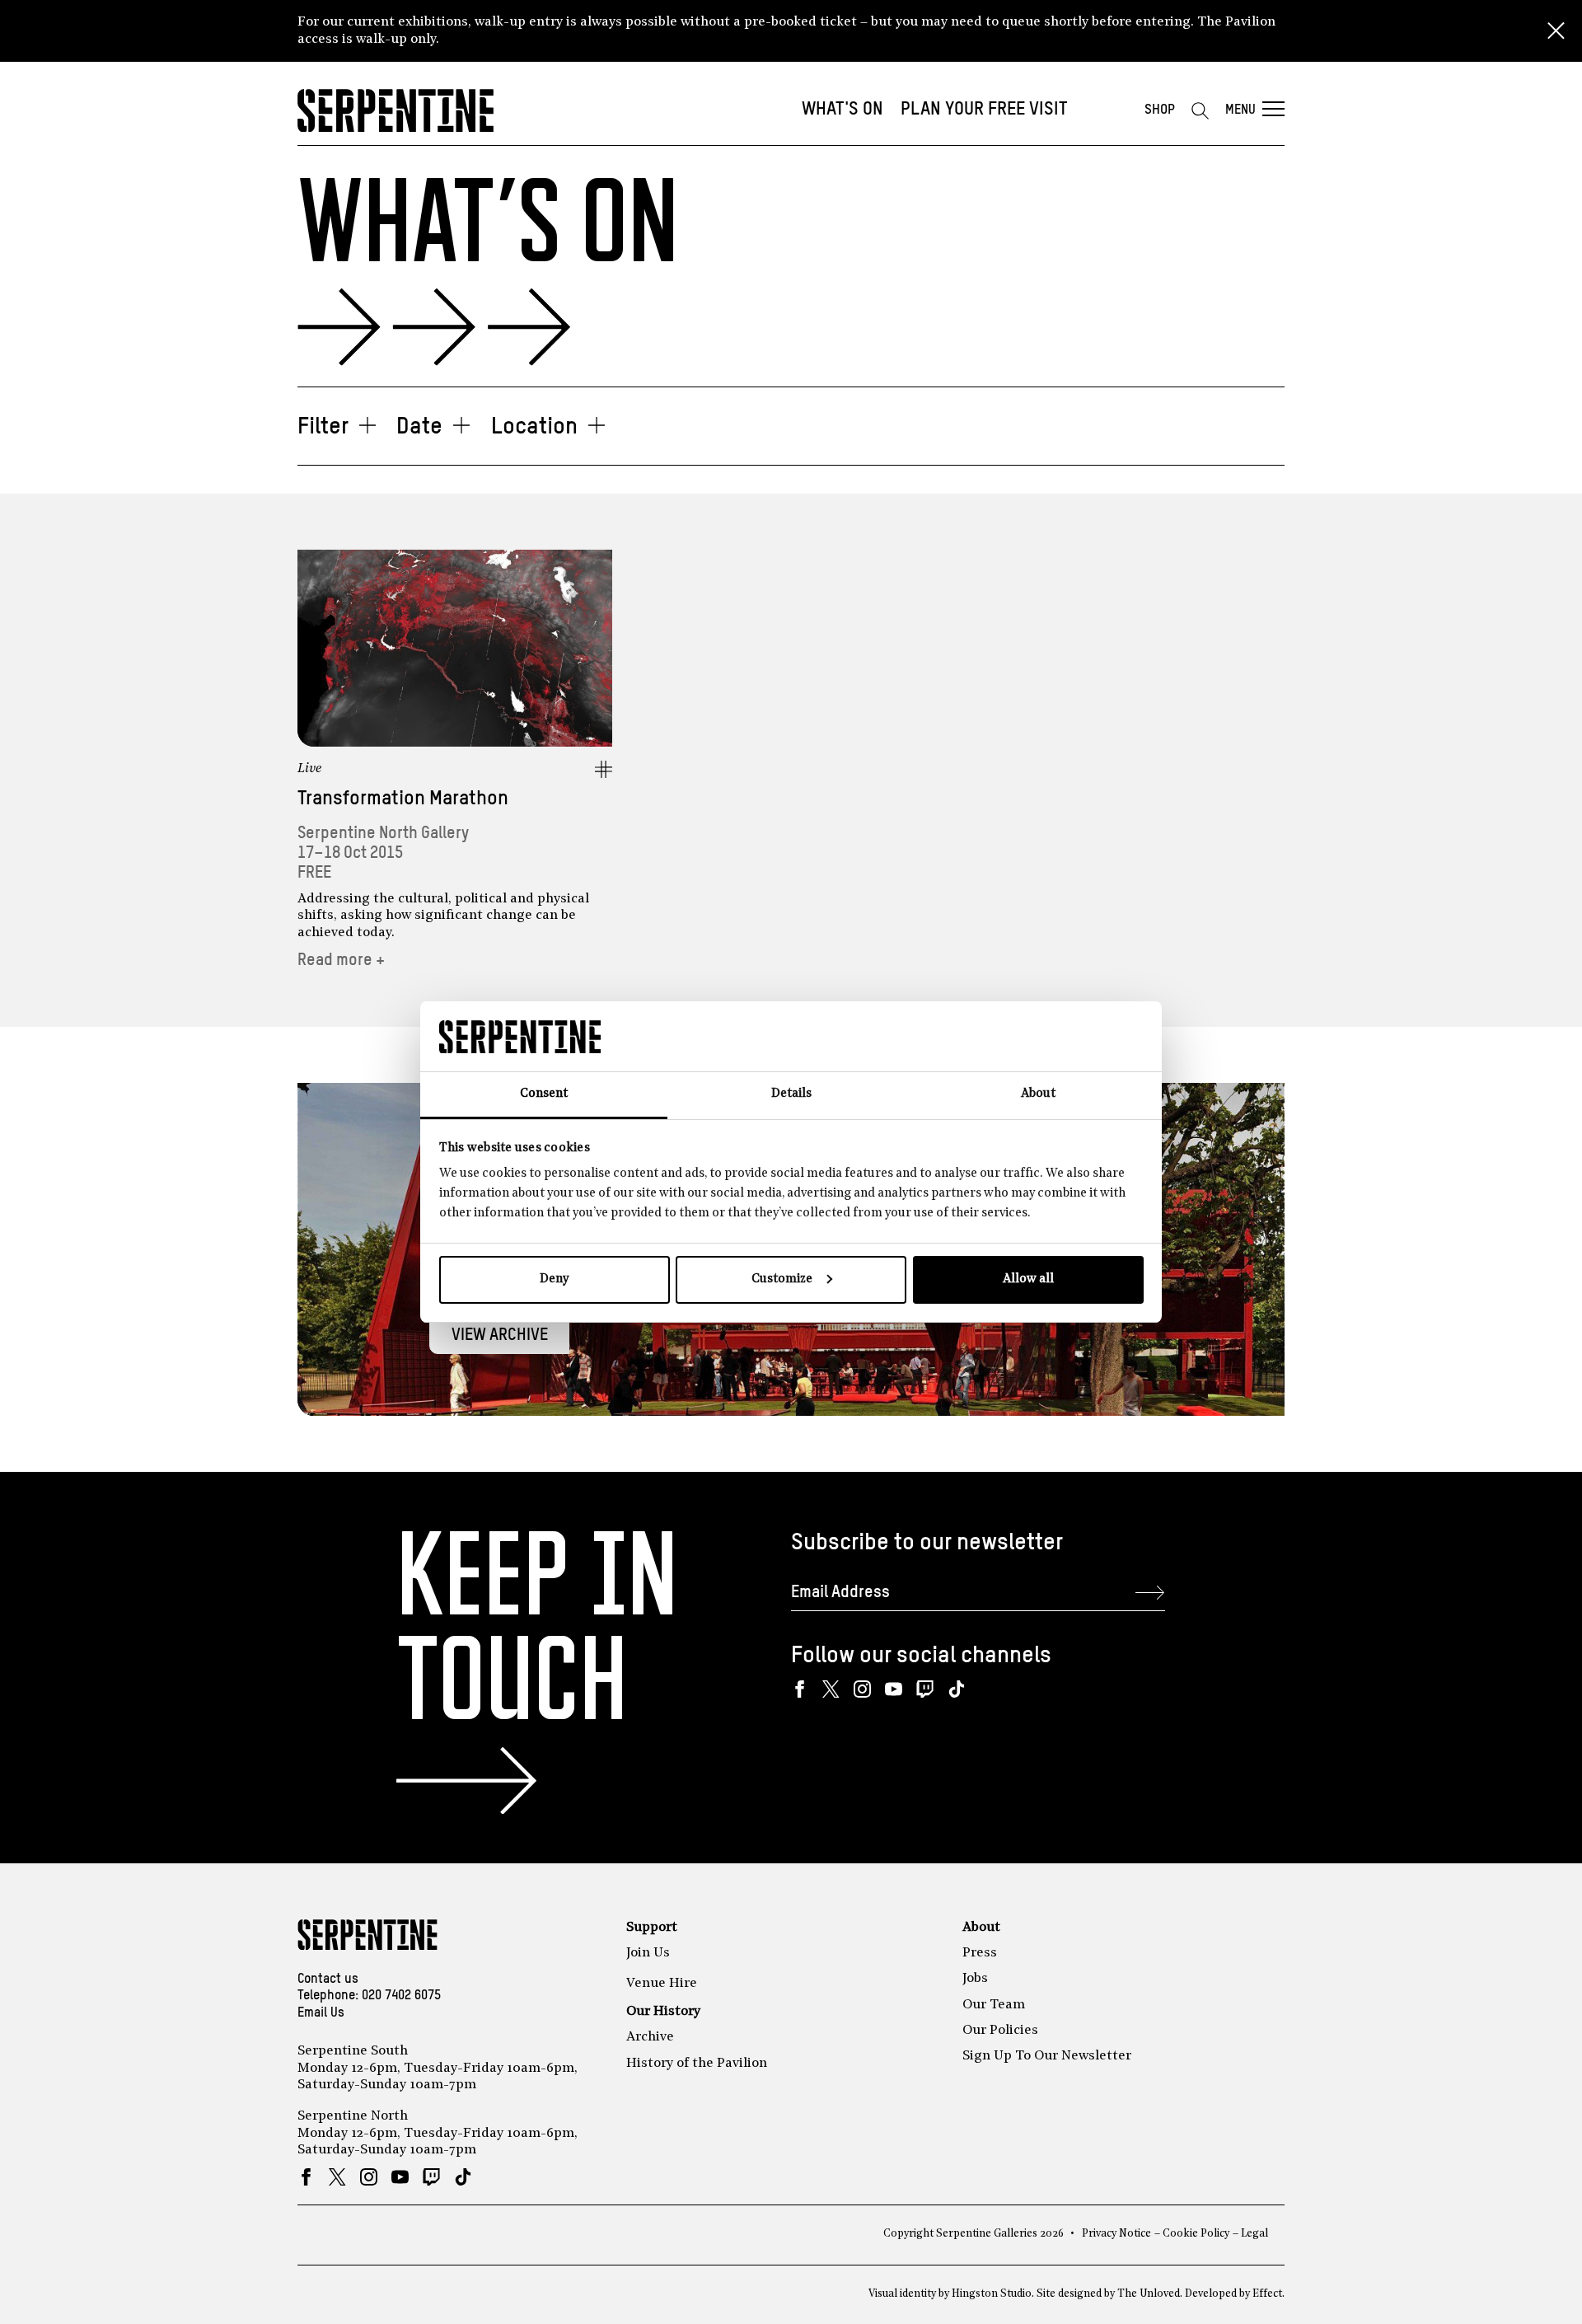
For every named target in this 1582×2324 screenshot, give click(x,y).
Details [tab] (791, 1094)
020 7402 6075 (401, 1996)
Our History (663, 2012)
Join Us (648, 1953)
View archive (500, 1335)
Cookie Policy (1196, 2234)
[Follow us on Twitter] (831, 1689)
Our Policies (1000, 2031)
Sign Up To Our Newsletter (1047, 2056)
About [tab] (1038, 1094)
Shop (1160, 110)
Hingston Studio (992, 2294)
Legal (1254, 2234)
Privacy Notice (1116, 2234)
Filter (323, 427)
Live (310, 769)
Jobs (975, 1979)
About (981, 1928)
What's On (842, 110)
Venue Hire (662, 1984)
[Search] (1200, 110)
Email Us (321, 2013)
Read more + (341, 961)
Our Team (994, 2005)
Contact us (328, 1980)
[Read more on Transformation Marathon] (455, 648)
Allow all (1028, 1279)
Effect (1267, 2294)
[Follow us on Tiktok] (956, 1689)
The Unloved (1149, 2294)
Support (652, 1928)
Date (419, 427)
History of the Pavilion (697, 2064)
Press (980, 1953)
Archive (650, 2037)
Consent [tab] (544, 1094)
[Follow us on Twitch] (925, 1689)
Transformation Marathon (403, 799)
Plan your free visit (984, 110)
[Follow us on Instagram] (862, 1689)
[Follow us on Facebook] (800, 1689)
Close (1556, 31)
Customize (782, 1279)
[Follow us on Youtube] (894, 1689)
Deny (554, 1279)
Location (534, 427)
